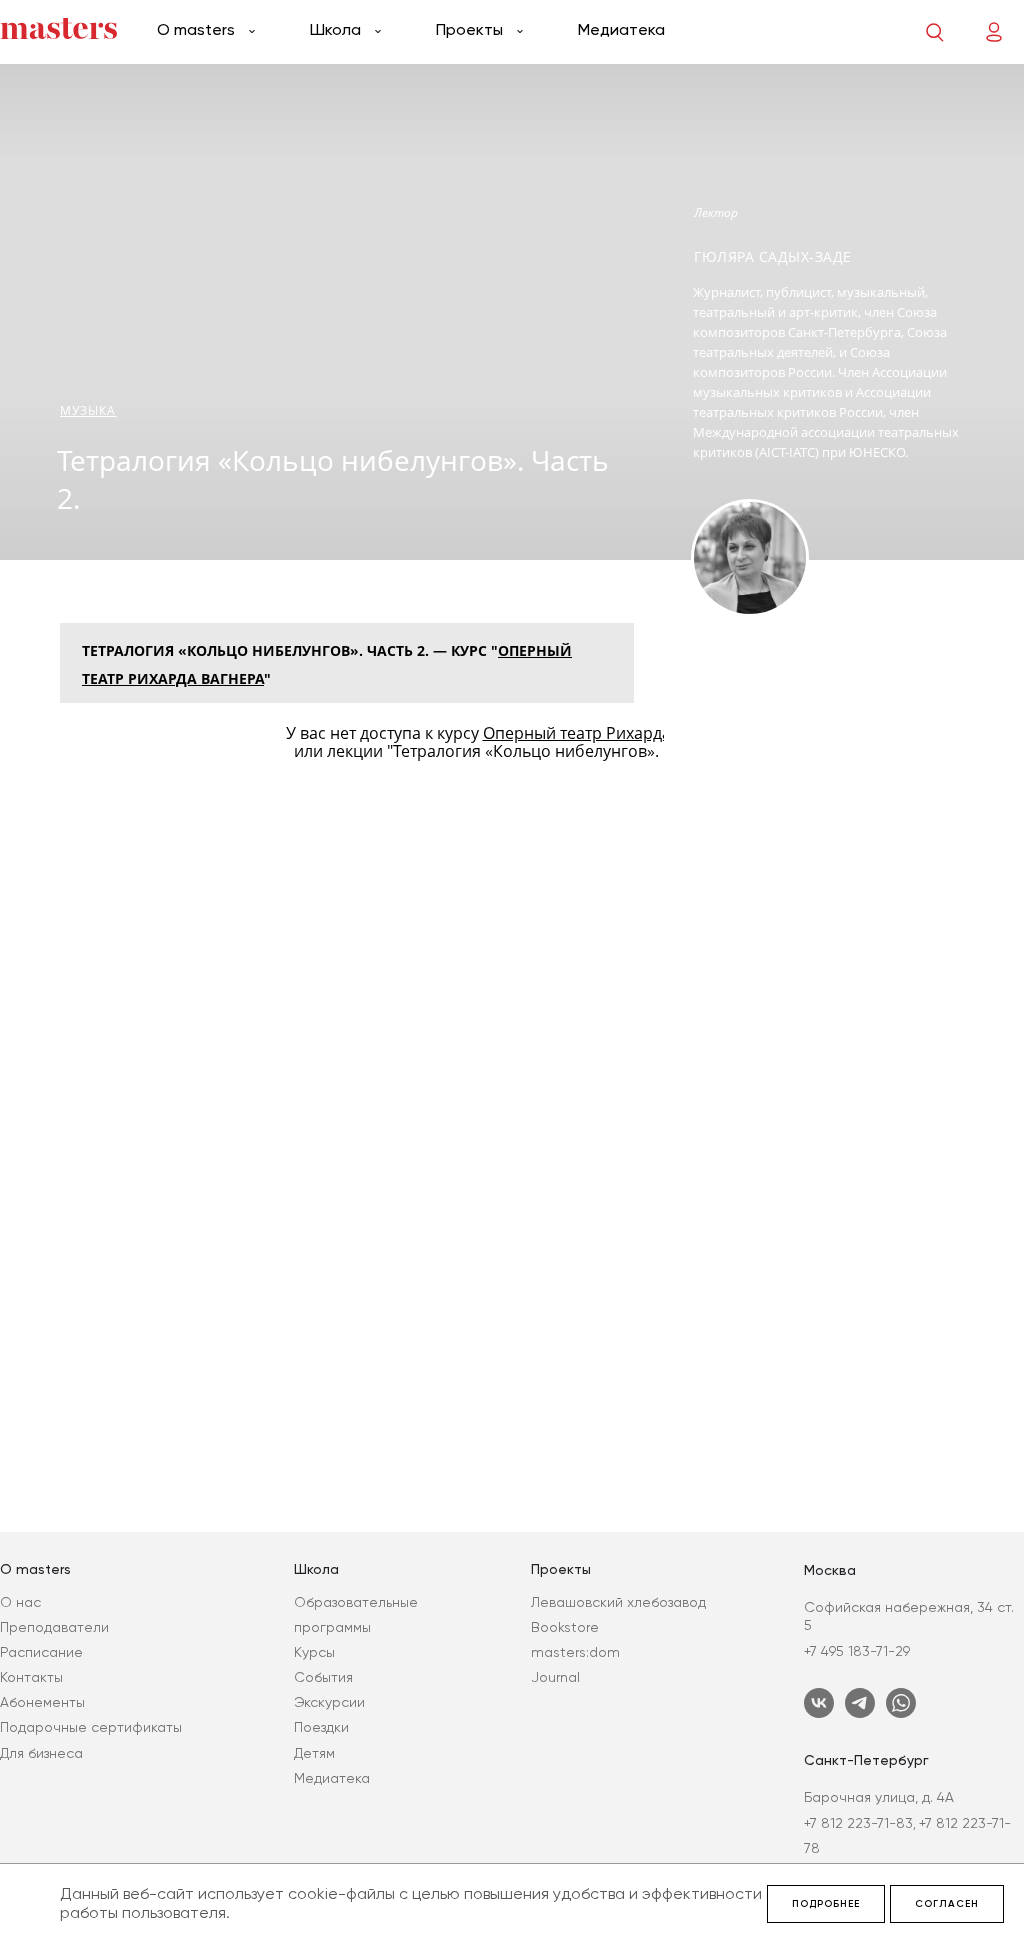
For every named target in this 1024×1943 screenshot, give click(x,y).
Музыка (88, 410)
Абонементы (42, 1702)
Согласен (947, 1904)
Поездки (321, 1727)
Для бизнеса (41, 1753)
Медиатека (621, 29)
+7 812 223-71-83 (858, 1823)
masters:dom (575, 1652)
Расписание (41, 1652)
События (323, 1677)
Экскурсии (329, 1702)
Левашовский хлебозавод (618, 1602)
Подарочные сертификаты (91, 1727)
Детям (314, 1753)
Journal (555, 1677)
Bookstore (565, 1627)
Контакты (31, 1677)
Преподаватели (54, 1627)
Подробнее (826, 1904)
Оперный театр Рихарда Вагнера (611, 733)
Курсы (314, 1652)
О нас (20, 1602)
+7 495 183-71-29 (857, 1651)
